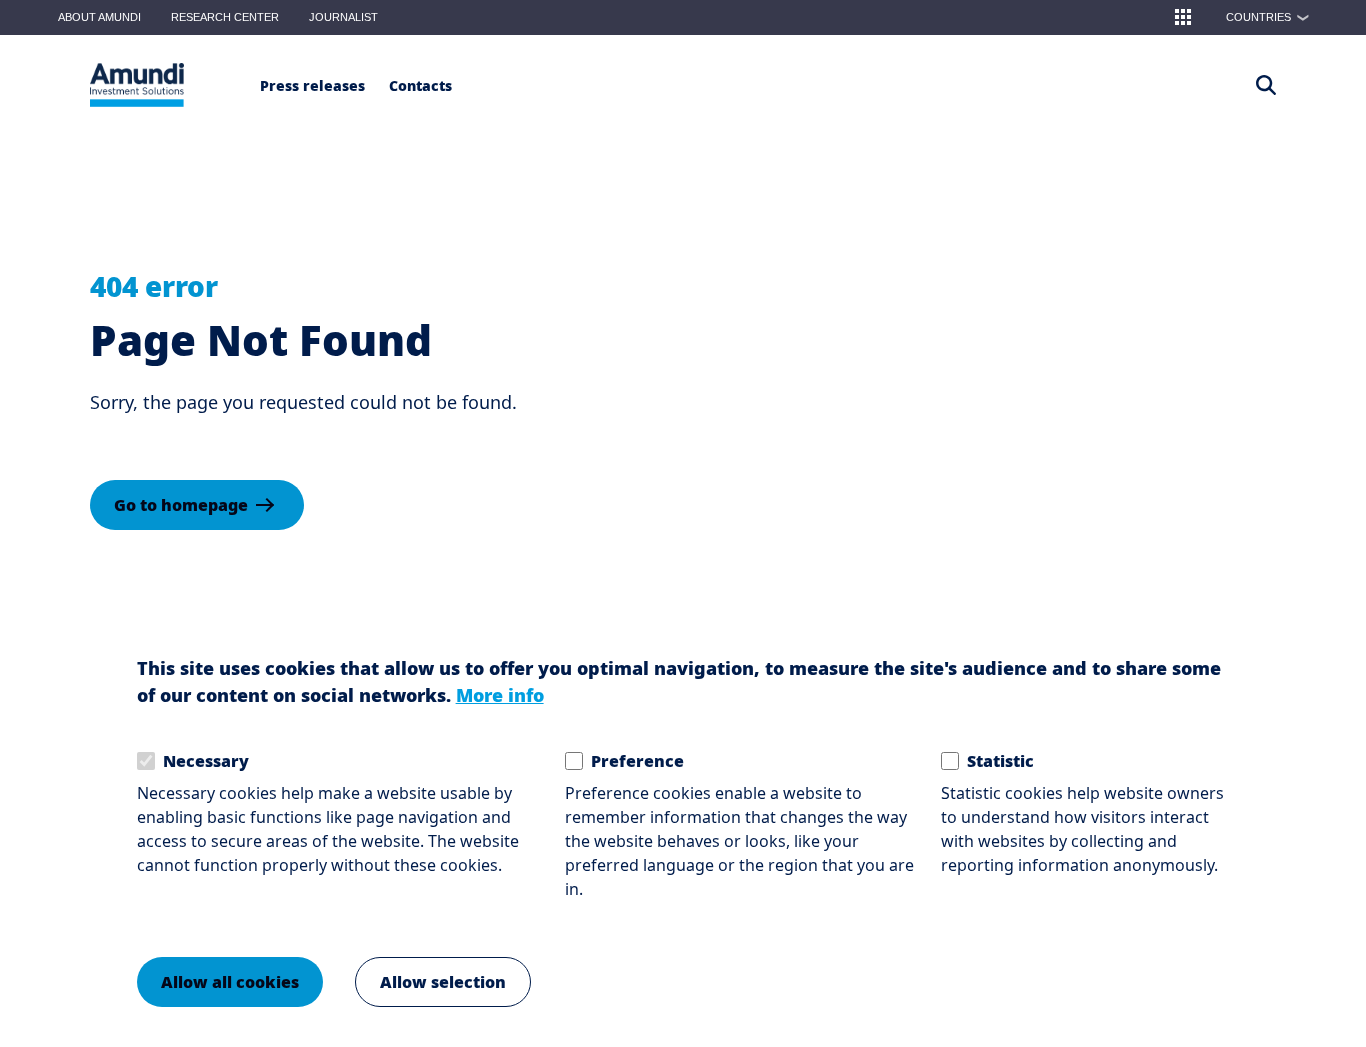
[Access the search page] (1266, 85)
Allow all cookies (230, 982)
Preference (637, 761)
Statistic (1000, 761)
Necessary (206, 761)
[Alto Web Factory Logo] (137, 85)
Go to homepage (181, 505)
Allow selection (443, 982)
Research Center (225, 17)
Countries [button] (1268, 17)
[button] (1183, 17)
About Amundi (99, 17)
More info (500, 695)
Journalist (343, 17)
